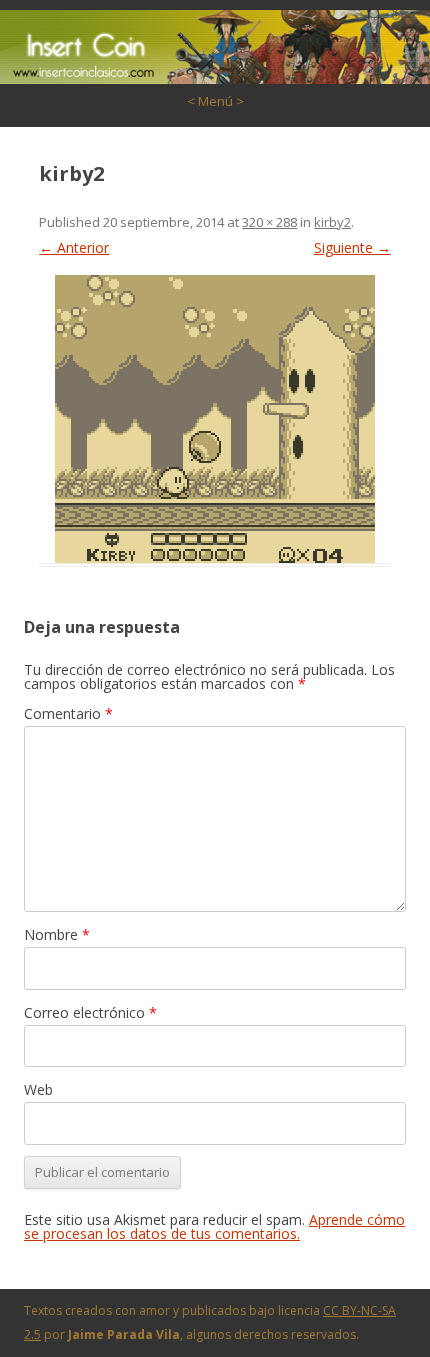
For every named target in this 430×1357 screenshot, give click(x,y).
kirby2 (332, 222)
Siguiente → (352, 247)
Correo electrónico (90, 1012)
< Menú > (215, 101)
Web (38, 1089)
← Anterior (74, 247)
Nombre (57, 934)
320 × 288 (269, 222)
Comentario (68, 713)
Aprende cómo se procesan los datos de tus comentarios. (214, 1226)
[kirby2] (215, 419)
